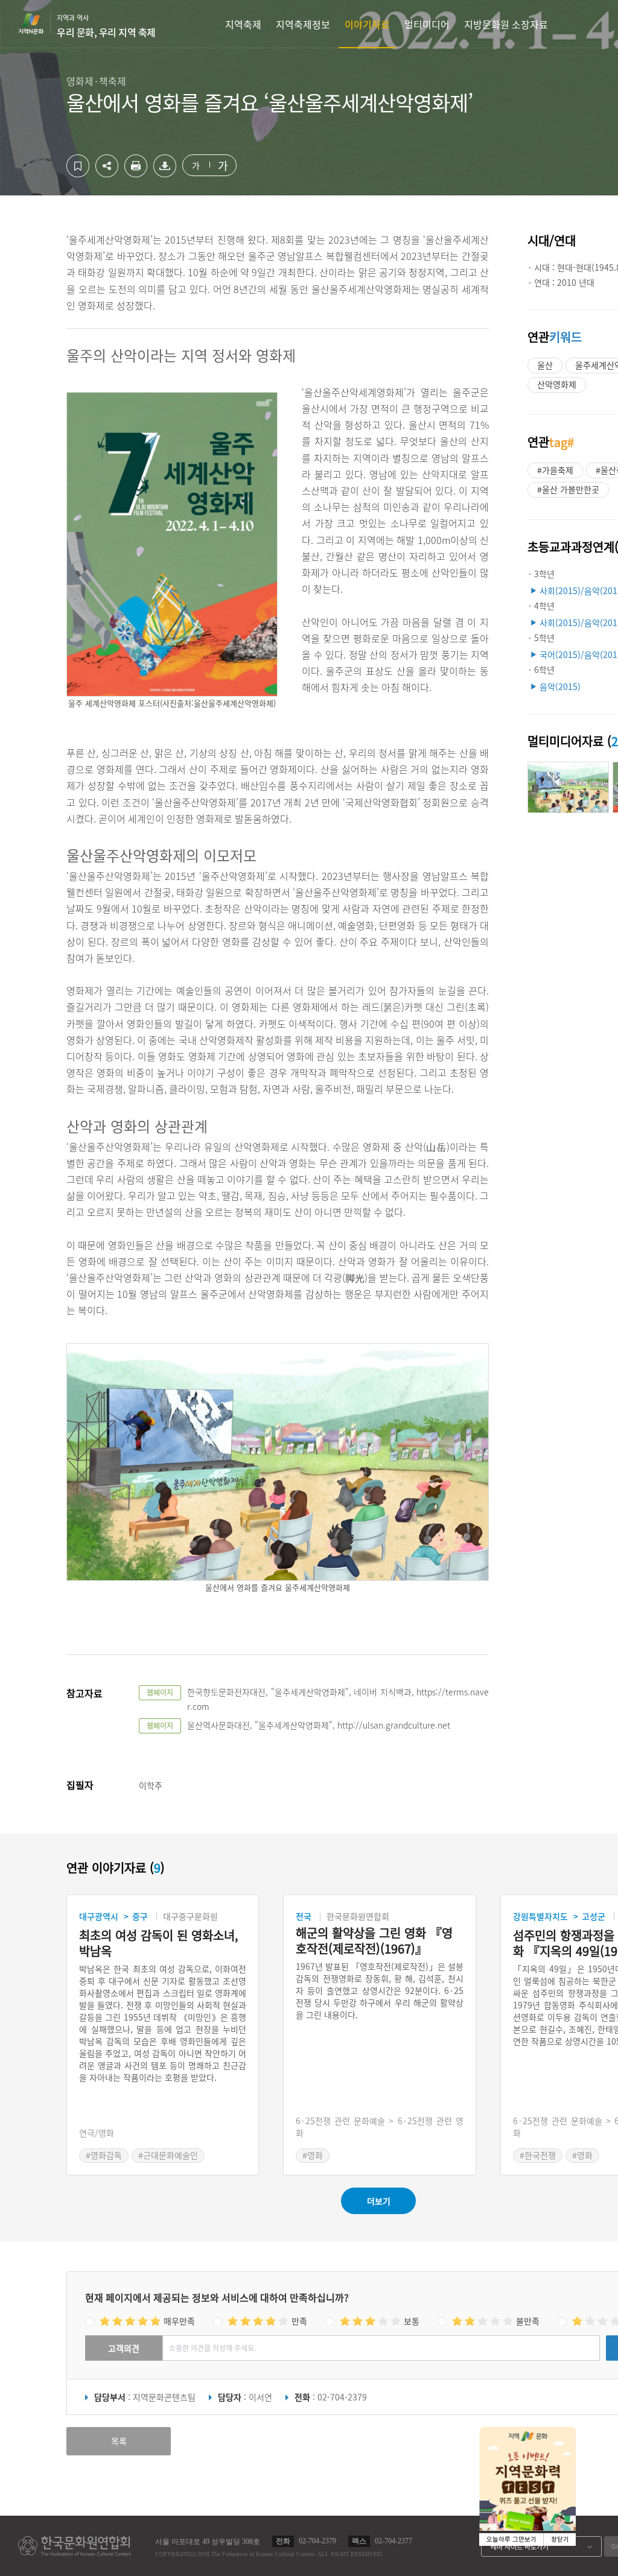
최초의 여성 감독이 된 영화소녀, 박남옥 (159, 1943)
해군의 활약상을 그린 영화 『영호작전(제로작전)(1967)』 (374, 1941)
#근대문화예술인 (168, 2155)
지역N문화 (37, 24)
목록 (119, 2441)
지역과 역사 (106, 26)
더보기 (379, 2201)
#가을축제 (555, 470)
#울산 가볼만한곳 (568, 489)
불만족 (528, 2321)
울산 (545, 365)
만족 (299, 2321)
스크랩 (78, 166)
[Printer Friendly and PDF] (136, 174)
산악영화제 (557, 384)
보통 (412, 2321)
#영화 (313, 2155)
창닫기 (560, 2540)
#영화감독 (104, 2155)
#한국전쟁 (538, 2155)
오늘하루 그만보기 (511, 2540)
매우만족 (179, 2321)
